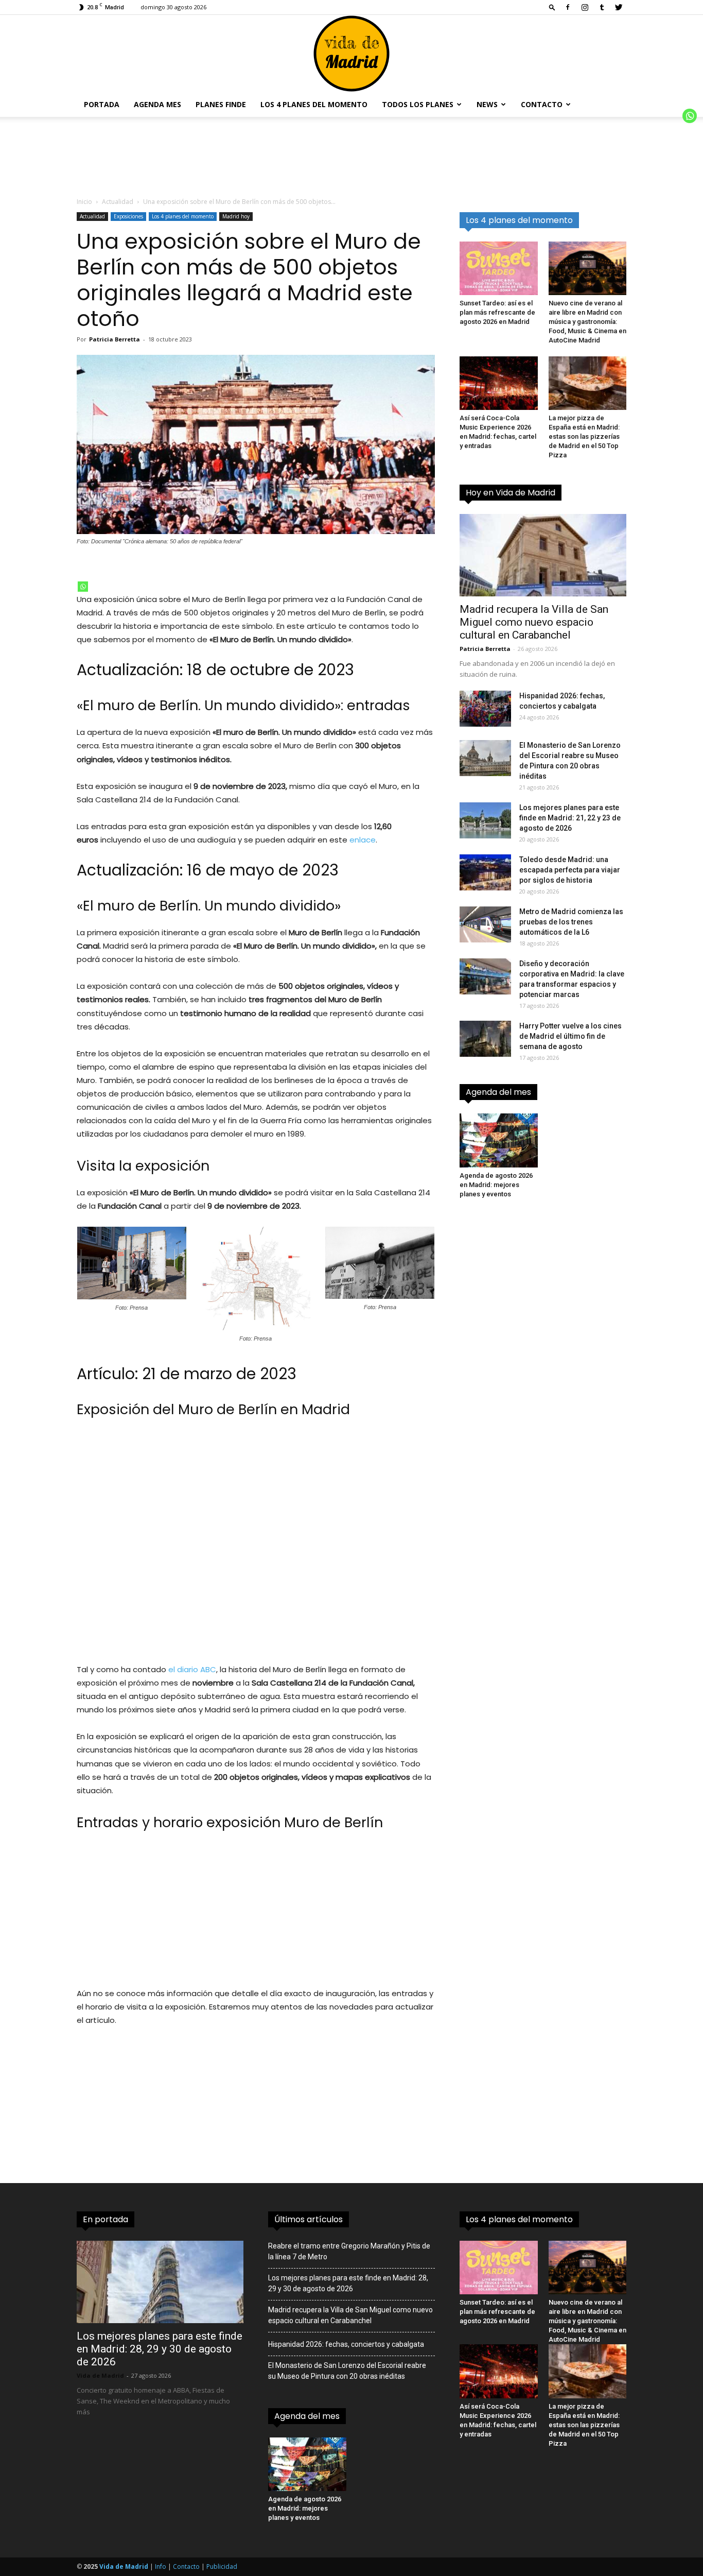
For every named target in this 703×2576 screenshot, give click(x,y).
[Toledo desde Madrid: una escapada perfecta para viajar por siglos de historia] (485, 872)
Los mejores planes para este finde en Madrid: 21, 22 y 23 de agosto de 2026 (570, 818)
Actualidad (118, 202)
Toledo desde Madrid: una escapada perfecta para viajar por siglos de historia (570, 870)
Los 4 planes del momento (314, 104)
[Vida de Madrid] (351, 54)
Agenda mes (157, 104)
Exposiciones (128, 216)
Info (161, 2566)
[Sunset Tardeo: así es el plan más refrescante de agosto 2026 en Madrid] (499, 268)
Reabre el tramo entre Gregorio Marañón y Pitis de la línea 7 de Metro (349, 2251)
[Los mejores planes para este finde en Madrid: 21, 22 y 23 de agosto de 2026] (485, 820)
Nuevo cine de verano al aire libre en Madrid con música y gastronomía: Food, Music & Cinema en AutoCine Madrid (587, 322)
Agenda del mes (498, 1092)
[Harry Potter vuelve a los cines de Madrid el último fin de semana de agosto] (485, 1039)
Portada (102, 104)
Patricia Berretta (115, 339)
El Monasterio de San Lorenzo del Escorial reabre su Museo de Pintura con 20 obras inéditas (347, 2371)
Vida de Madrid (100, 2375)
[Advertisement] (256, 1546)
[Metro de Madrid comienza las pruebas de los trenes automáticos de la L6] (485, 924)
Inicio (84, 202)
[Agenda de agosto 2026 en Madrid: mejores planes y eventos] (499, 1140)
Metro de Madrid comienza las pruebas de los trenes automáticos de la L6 (571, 922)
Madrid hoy (236, 216)
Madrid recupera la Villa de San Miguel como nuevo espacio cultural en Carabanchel (534, 622)
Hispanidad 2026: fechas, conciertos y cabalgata (346, 2344)
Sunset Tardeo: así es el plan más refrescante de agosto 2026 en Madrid (497, 312)
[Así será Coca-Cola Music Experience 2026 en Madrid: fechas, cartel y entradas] (499, 383)
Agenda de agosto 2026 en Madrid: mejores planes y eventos (496, 1185)
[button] (552, 7)
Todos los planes (418, 104)
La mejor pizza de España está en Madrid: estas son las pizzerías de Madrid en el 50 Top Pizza (584, 436)
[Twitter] (619, 7)
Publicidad (222, 2566)
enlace (363, 840)
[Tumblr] (602, 7)
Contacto (542, 104)
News (487, 104)
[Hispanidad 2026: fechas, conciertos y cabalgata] (485, 709)
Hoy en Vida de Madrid (511, 493)
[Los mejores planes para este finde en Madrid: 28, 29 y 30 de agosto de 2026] (160, 2282)
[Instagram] (585, 7)
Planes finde (221, 104)
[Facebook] (568, 7)
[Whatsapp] (83, 587)
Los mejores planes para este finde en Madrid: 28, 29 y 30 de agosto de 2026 (160, 2349)
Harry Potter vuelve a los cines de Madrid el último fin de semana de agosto (570, 1036)
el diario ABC (192, 1669)
